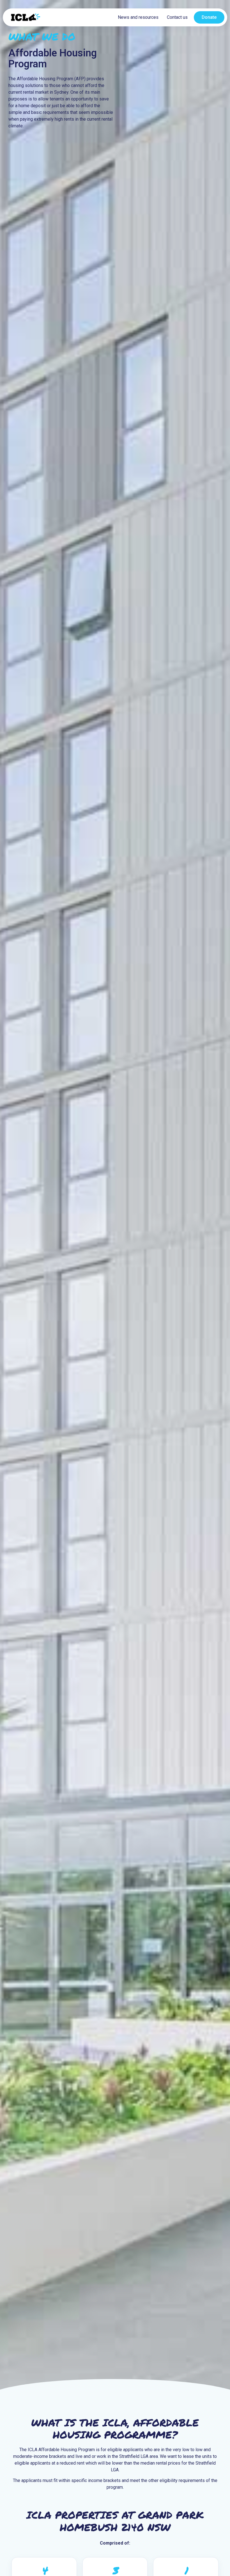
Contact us (177, 17)
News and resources (138, 17)
